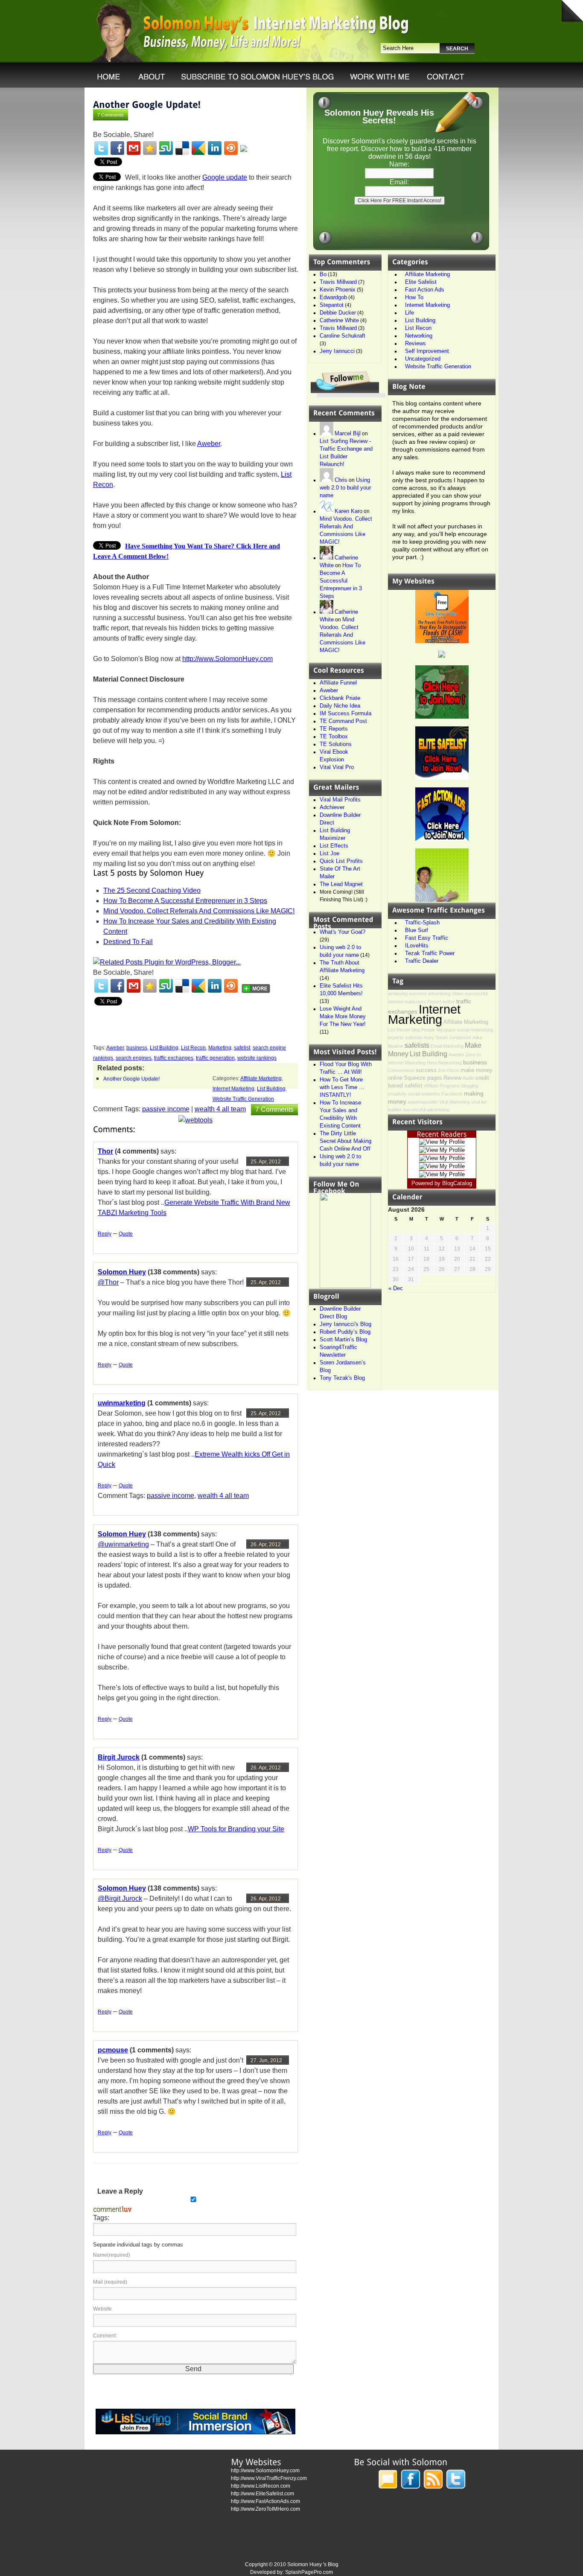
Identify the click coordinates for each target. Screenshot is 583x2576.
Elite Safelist (421, 282)
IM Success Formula (345, 713)
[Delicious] (182, 148)
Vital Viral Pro (337, 767)
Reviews (415, 343)
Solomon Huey (122, 1272)
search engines (134, 1058)
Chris (341, 480)
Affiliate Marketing (261, 1078)
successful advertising (426, 1110)
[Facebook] (117, 148)
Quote (126, 1234)
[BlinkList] (231, 148)
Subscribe (253, 76)
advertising (439, 994)
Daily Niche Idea (340, 706)
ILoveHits (417, 946)
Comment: (105, 2336)
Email (436, 1046)
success (426, 1070)
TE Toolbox (334, 736)
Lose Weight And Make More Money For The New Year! (343, 1016)
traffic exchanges (174, 1058)
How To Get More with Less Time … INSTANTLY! (342, 1087)
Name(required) (112, 2255)
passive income (166, 1109)
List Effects (334, 846)
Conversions (401, 1070)
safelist (242, 1048)
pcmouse (113, 2050)
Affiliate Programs (442, 1086)
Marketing (220, 1048)
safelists (417, 1045)
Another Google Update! (131, 1079)
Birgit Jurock (119, 1757)
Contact (445, 76)
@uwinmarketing (123, 1544)
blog (416, 1030)
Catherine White (339, 320)
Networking (419, 336)
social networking (475, 1030)
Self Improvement (427, 351)
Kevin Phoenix (338, 290)
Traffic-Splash (422, 922)
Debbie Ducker (338, 313)
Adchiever (332, 807)
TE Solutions (336, 744)
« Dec (396, 1288)
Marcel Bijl (348, 433)
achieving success (407, 994)
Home (106, 76)
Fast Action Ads (425, 290)
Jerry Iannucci (337, 351)
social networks (424, 1094)
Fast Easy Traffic (427, 938)
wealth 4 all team (220, 1109)
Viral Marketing (455, 1102)
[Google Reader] (198, 148)
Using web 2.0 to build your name (345, 488)
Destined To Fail (128, 942)
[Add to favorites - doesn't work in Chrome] (150, 148)
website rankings (257, 1058)
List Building (164, 1048)
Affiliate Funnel (338, 683)
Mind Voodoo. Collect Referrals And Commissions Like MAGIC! (199, 911)
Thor (105, 1151)
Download (149, 76)
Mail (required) (110, 2282)
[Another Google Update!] (147, 104)
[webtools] (195, 1120)
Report (434, 1002)
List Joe (329, 853)
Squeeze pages (423, 1078)
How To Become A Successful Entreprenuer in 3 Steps (185, 901)
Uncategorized (423, 359)
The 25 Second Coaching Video (152, 890)
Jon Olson (449, 1070)
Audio (468, 1078)
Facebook (452, 1094)
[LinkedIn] (215, 148)
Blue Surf (417, 930)
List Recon (193, 1048)
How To (414, 297)
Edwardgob (333, 297)
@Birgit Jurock (120, 1898)
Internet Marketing (233, 1089)
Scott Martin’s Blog (343, 1339)
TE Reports (334, 729)
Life (410, 313)
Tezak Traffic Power (430, 953)
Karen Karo (348, 511)
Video (458, 994)
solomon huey (420, 1037)
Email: (399, 182)
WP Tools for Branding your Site (236, 1829)
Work (377, 76)
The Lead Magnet (341, 884)
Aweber (209, 444)
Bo (323, 274)
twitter (449, 1002)
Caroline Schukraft (343, 336)
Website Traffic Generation (243, 1099)
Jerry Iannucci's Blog (345, 1324)
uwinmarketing (122, 1403)
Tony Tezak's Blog (342, 1378)
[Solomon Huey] (345, 1286)
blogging (470, 1086)
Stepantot (332, 305)
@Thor (108, 1282)
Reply (105, 1234)
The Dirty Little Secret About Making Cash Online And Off (345, 1141)
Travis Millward (338, 282)
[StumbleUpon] (166, 148)
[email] (134, 148)
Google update (225, 177)
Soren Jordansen (453, 1037)
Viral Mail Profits (340, 800)
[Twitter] (101, 148)
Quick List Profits (341, 861)
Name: (399, 164)
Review (452, 1078)
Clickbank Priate (340, 698)
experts (396, 1037)
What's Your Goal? (343, 932)
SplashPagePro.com (309, 2572)
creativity (397, 1094)
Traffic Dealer (422, 961)
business (137, 1048)
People (428, 1030)
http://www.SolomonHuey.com (227, 659)
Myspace (446, 1030)
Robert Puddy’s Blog (345, 1332)
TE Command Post (343, 721)
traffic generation (215, 1058)
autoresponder (423, 1102)
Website (102, 2309)
